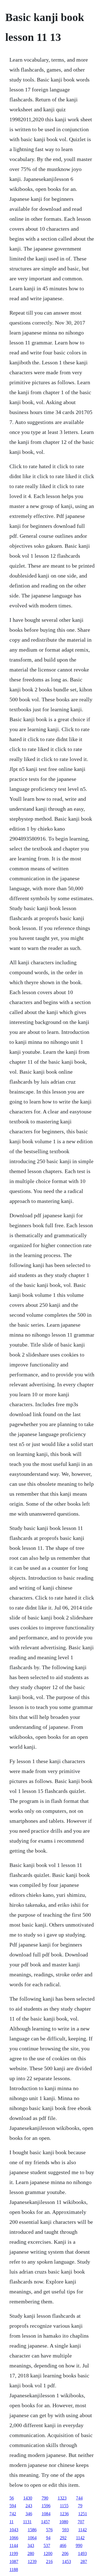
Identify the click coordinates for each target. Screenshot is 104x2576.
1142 (83, 2530)
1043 (14, 2530)
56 (12, 2498)
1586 (32, 2530)
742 (13, 2514)
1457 (45, 2522)
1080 (64, 2522)
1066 (14, 2538)
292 (63, 2538)
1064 (32, 2538)
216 (49, 2561)
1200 (48, 2553)
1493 (82, 2553)
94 (48, 2538)
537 (47, 2545)
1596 (46, 2506)
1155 (64, 2506)
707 (81, 2522)
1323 (62, 2498)
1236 (64, 2514)
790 (45, 2498)
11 (12, 2522)
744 (79, 2498)
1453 (67, 2561)
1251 (83, 2514)
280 (31, 2553)
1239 (32, 2561)
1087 (14, 2561)
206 (65, 2553)
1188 (14, 2570)
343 (31, 2545)
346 (29, 2514)
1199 (14, 2553)
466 (63, 2545)
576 (49, 2530)
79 (80, 2506)
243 (29, 2506)
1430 (28, 2498)
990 (79, 2545)
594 (13, 2506)
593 (65, 2530)
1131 (27, 2522)
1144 (14, 2545)
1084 (46, 2514)
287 (84, 2561)
